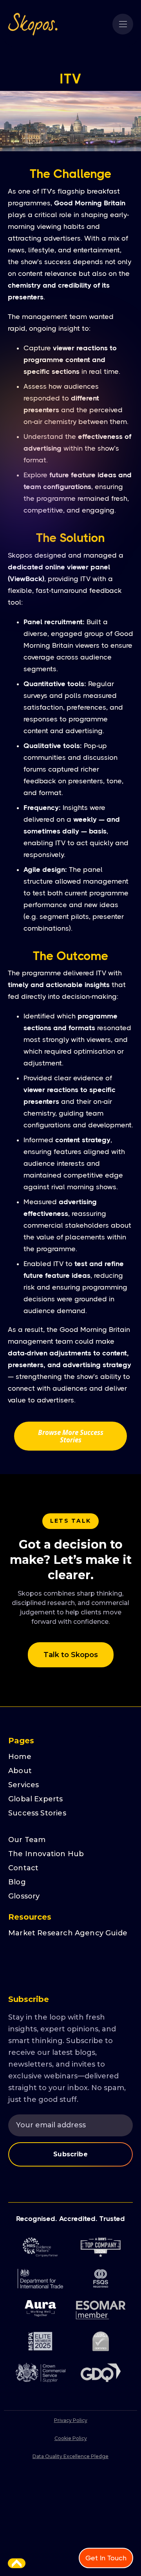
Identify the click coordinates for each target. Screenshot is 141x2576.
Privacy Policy (71, 2420)
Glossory (24, 1896)
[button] (123, 24)
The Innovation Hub (46, 1854)
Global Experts (36, 1799)
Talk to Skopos (71, 1655)
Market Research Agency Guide (68, 1933)
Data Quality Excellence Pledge (70, 2456)
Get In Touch (106, 2558)
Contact (23, 1868)
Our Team (27, 1840)
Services (23, 1785)
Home (20, 1757)
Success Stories (37, 1813)
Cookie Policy (71, 2438)
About (20, 1771)
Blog (17, 1882)
